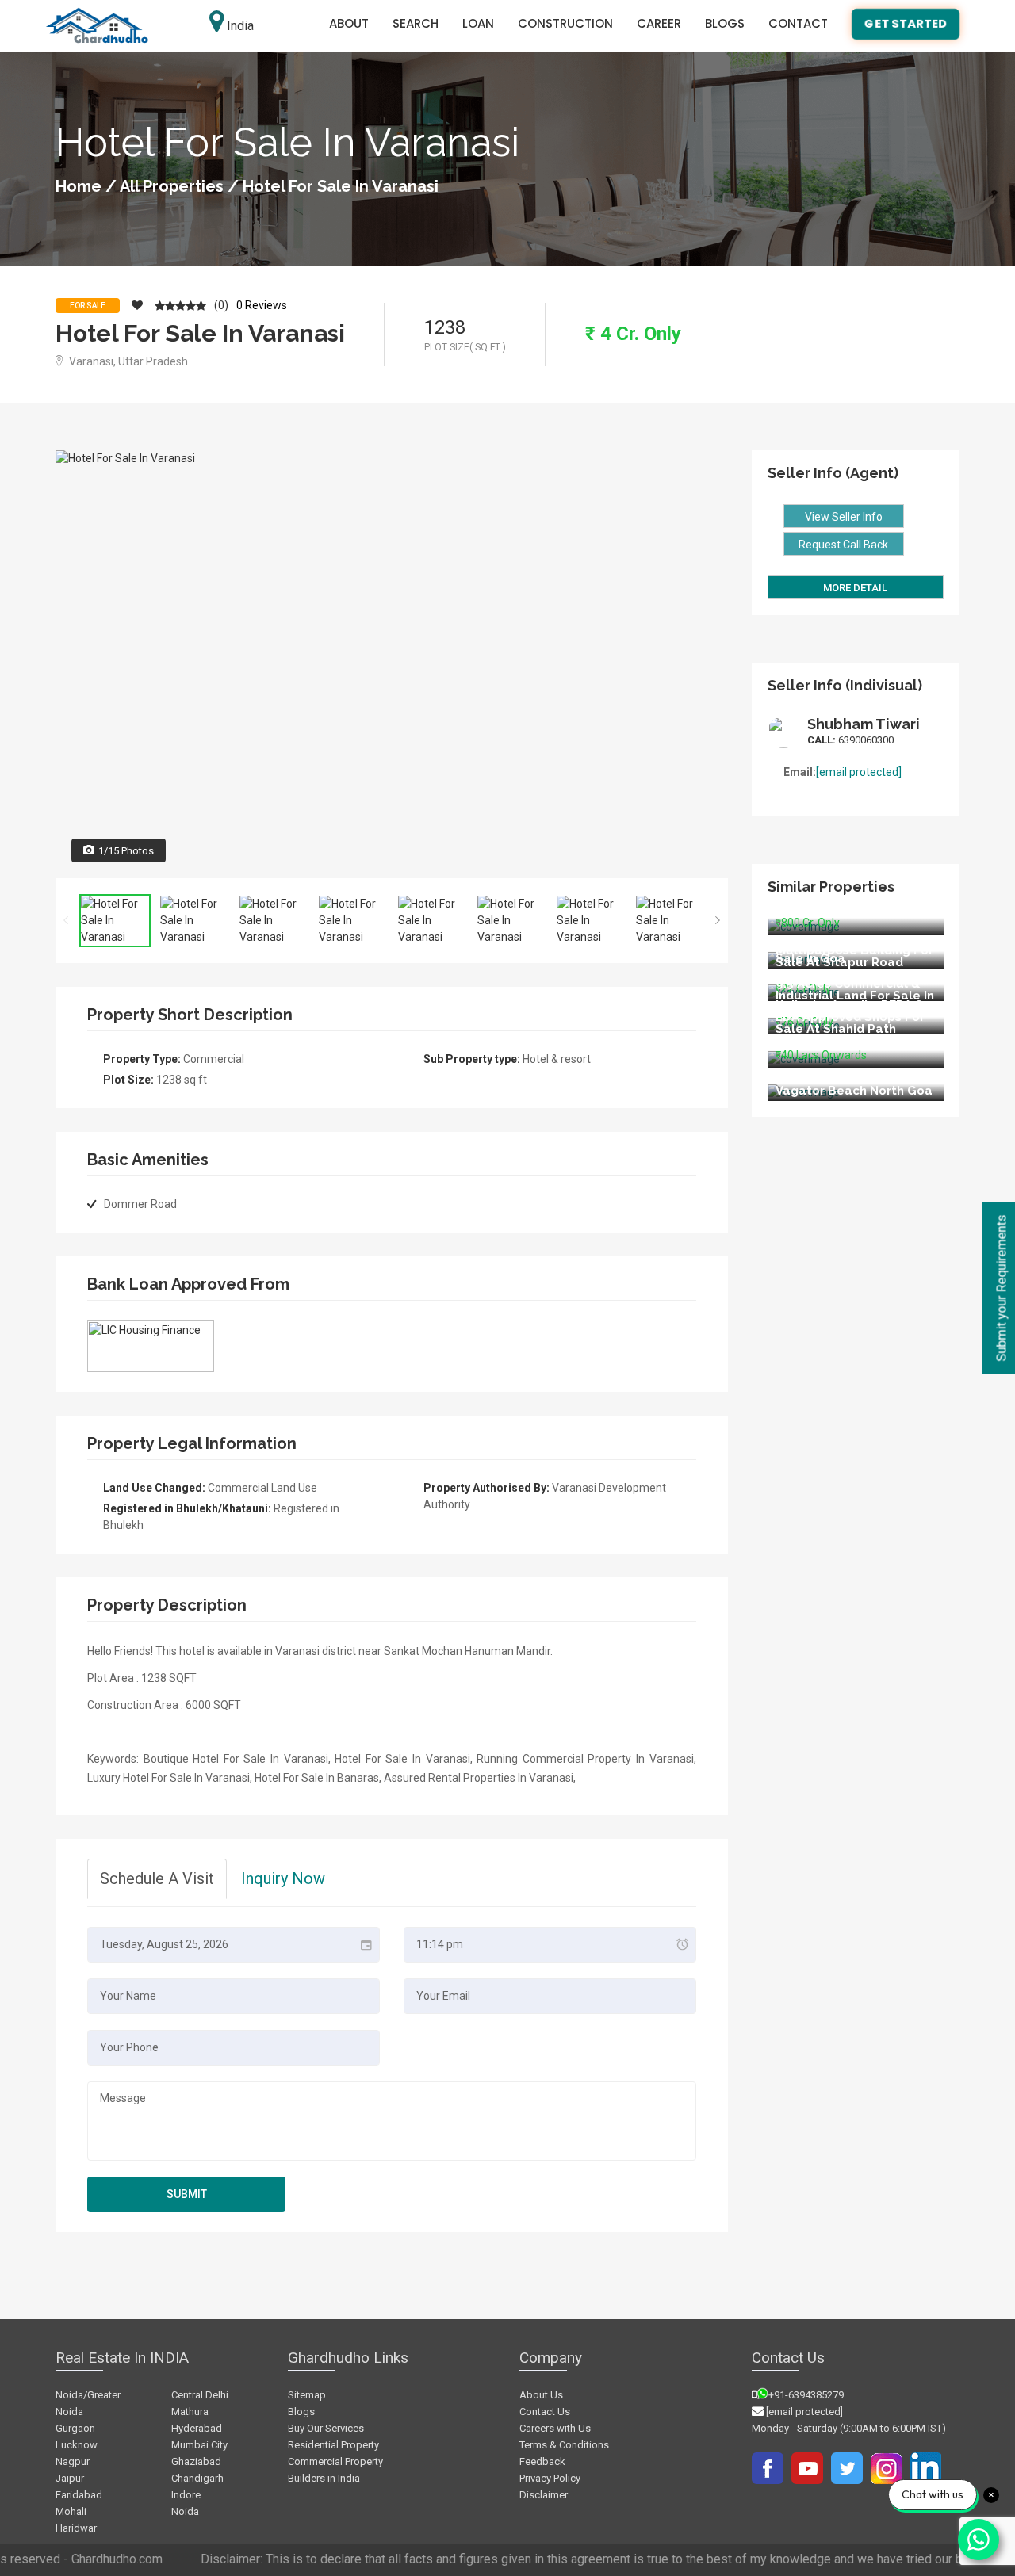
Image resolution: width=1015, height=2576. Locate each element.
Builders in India (324, 2478)
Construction (565, 23)
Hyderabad (197, 2428)
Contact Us (545, 2412)
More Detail (855, 588)
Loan (478, 23)
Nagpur (73, 2461)
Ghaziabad (196, 2461)
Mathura (190, 2412)
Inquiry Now (283, 1878)
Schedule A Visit (157, 1878)
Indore (186, 2495)
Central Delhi (200, 2395)
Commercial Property (335, 2461)
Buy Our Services (326, 2428)
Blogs (725, 23)
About (349, 23)
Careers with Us (555, 2428)
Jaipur (70, 2478)
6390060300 (850, 740)
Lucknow (77, 2445)
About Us (541, 2395)
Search (416, 23)
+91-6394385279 (806, 2395)
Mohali (71, 2511)
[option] (392, 664)
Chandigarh (197, 2478)
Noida (185, 2511)
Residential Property (333, 2445)
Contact (798, 23)
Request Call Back (843, 545)
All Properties (172, 186)
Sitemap (307, 2395)
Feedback (542, 2461)
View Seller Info (844, 517)
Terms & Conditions (564, 2445)
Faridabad (79, 2495)
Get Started (906, 23)
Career (659, 23)
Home (79, 186)
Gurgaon (75, 2428)
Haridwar (76, 2528)
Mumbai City (199, 2445)
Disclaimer (544, 2495)
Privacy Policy (550, 2478)
